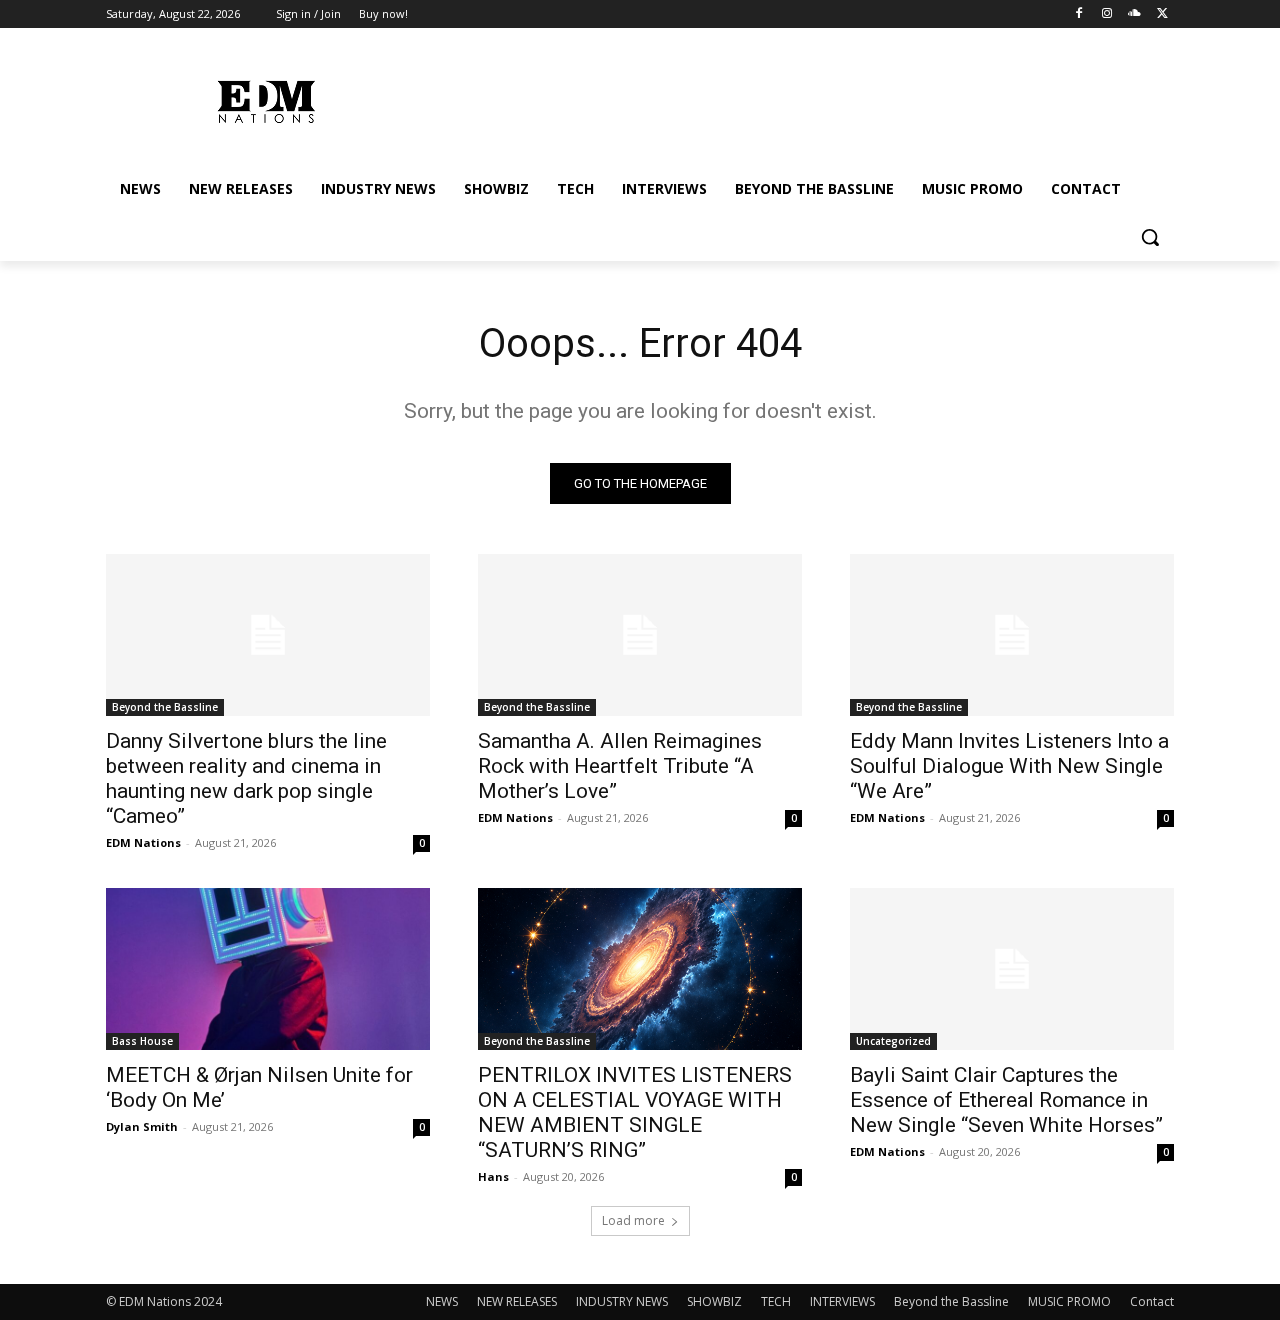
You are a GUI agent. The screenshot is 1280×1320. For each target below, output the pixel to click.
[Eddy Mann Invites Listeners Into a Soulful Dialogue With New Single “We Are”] (1012, 635)
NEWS (442, 1301)
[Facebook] (1079, 14)
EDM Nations (143, 842)
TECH (776, 1301)
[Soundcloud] (1134, 14)
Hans (493, 1176)
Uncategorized (893, 1041)
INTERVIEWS (842, 1301)
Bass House (142, 1041)
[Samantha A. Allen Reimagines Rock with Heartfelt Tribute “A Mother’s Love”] (640, 635)
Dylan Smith (142, 1126)
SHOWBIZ (714, 1301)
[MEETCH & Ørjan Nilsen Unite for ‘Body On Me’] (268, 969)
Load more (633, 1220)
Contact (1152, 1301)
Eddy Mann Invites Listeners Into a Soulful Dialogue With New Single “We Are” (1009, 766)
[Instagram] (1107, 14)
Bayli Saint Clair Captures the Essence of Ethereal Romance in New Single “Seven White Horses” (1006, 1100)
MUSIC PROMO (1069, 1301)
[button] (1150, 237)
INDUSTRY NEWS (622, 1301)
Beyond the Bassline (165, 707)
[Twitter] (1162, 14)
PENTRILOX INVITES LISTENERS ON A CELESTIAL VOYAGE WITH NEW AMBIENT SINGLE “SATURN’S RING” (635, 1112)
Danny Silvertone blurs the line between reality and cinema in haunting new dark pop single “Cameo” (246, 778)
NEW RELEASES (517, 1301)
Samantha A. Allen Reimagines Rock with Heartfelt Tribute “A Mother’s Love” (620, 766)
